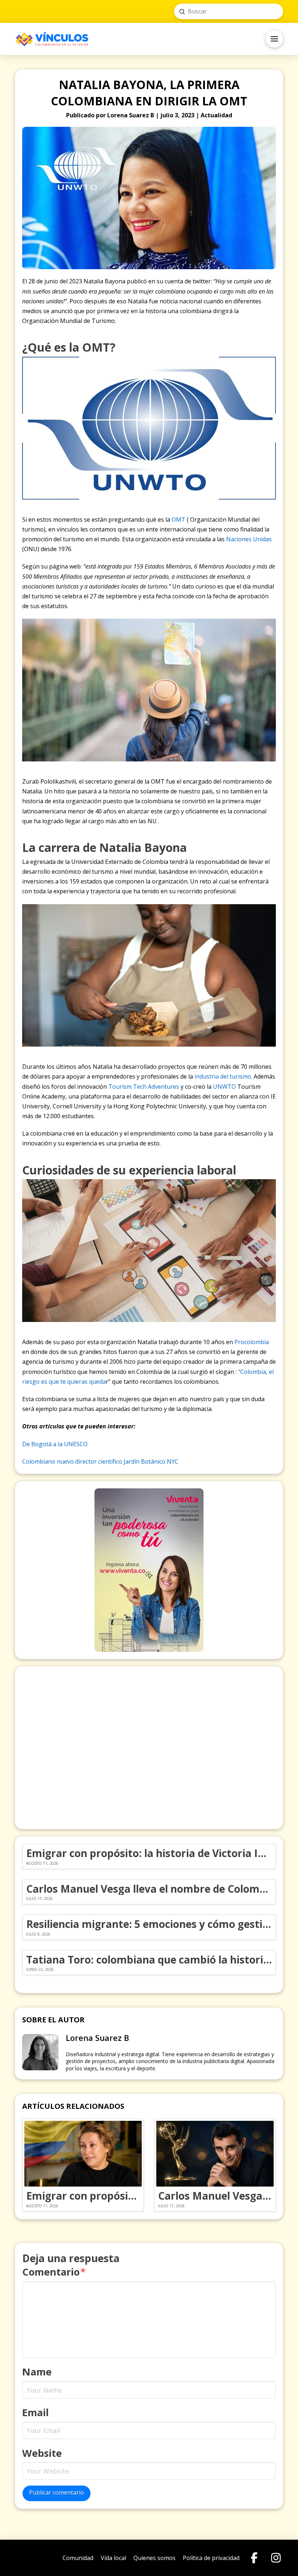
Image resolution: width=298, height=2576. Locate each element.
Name (37, 2372)
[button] (274, 39)
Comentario (54, 2272)
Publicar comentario (57, 2492)
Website (42, 2453)
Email (35, 2412)
